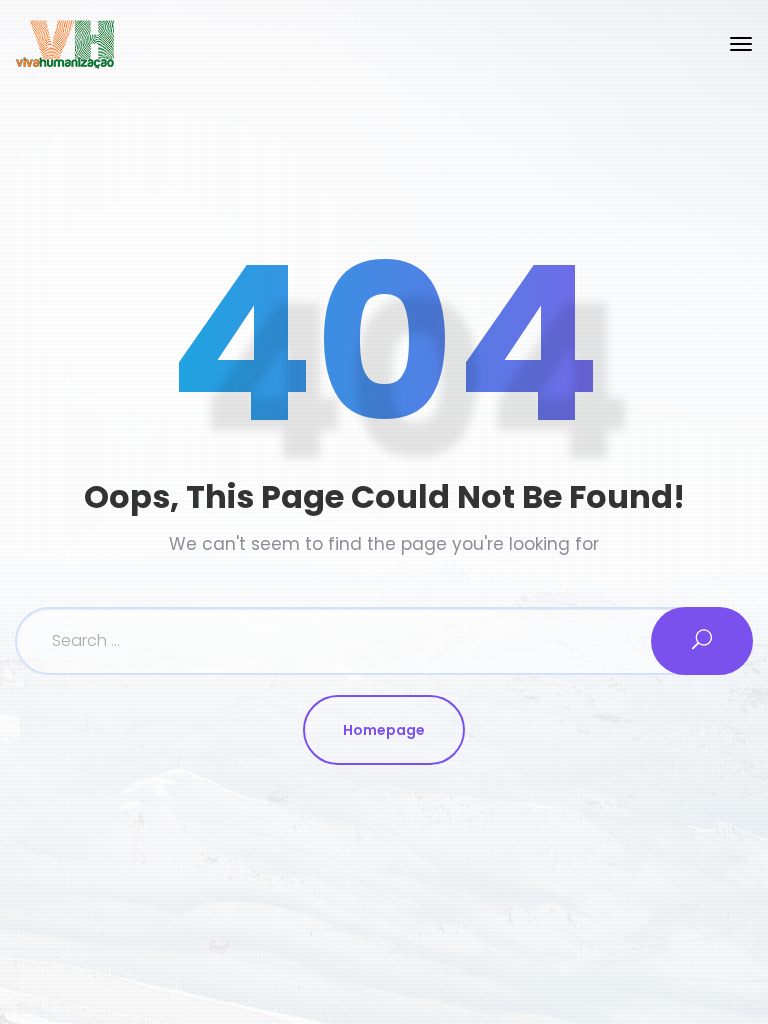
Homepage (384, 730)
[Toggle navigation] (741, 44)
